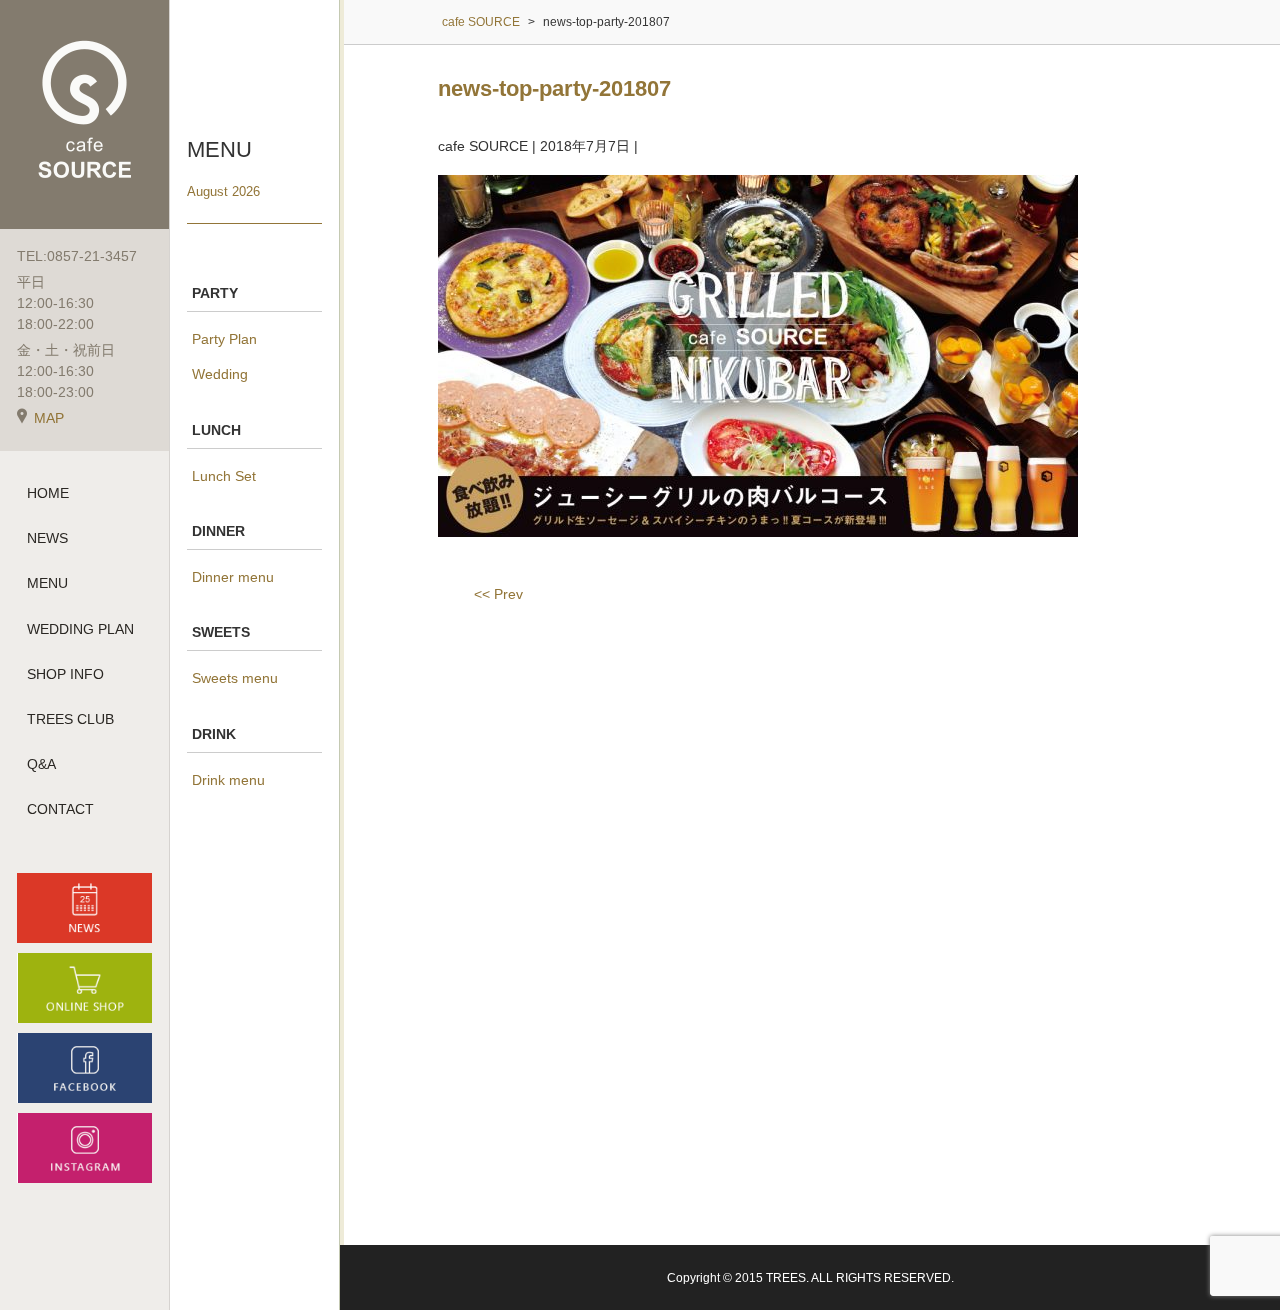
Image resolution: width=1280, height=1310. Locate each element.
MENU (47, 583)
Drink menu (228, 780)
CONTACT (60, 809)
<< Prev (498, 594)
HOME (48, 493)
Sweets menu (235, 678)
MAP (49, 418)
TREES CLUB (70, 719)
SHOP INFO (65, 674)
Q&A (41, 764)
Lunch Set (224, 476)
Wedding (220, 374)
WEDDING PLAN (80, 629)
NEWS (47, 538)
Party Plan (224, 339)
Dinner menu (233, 577)
